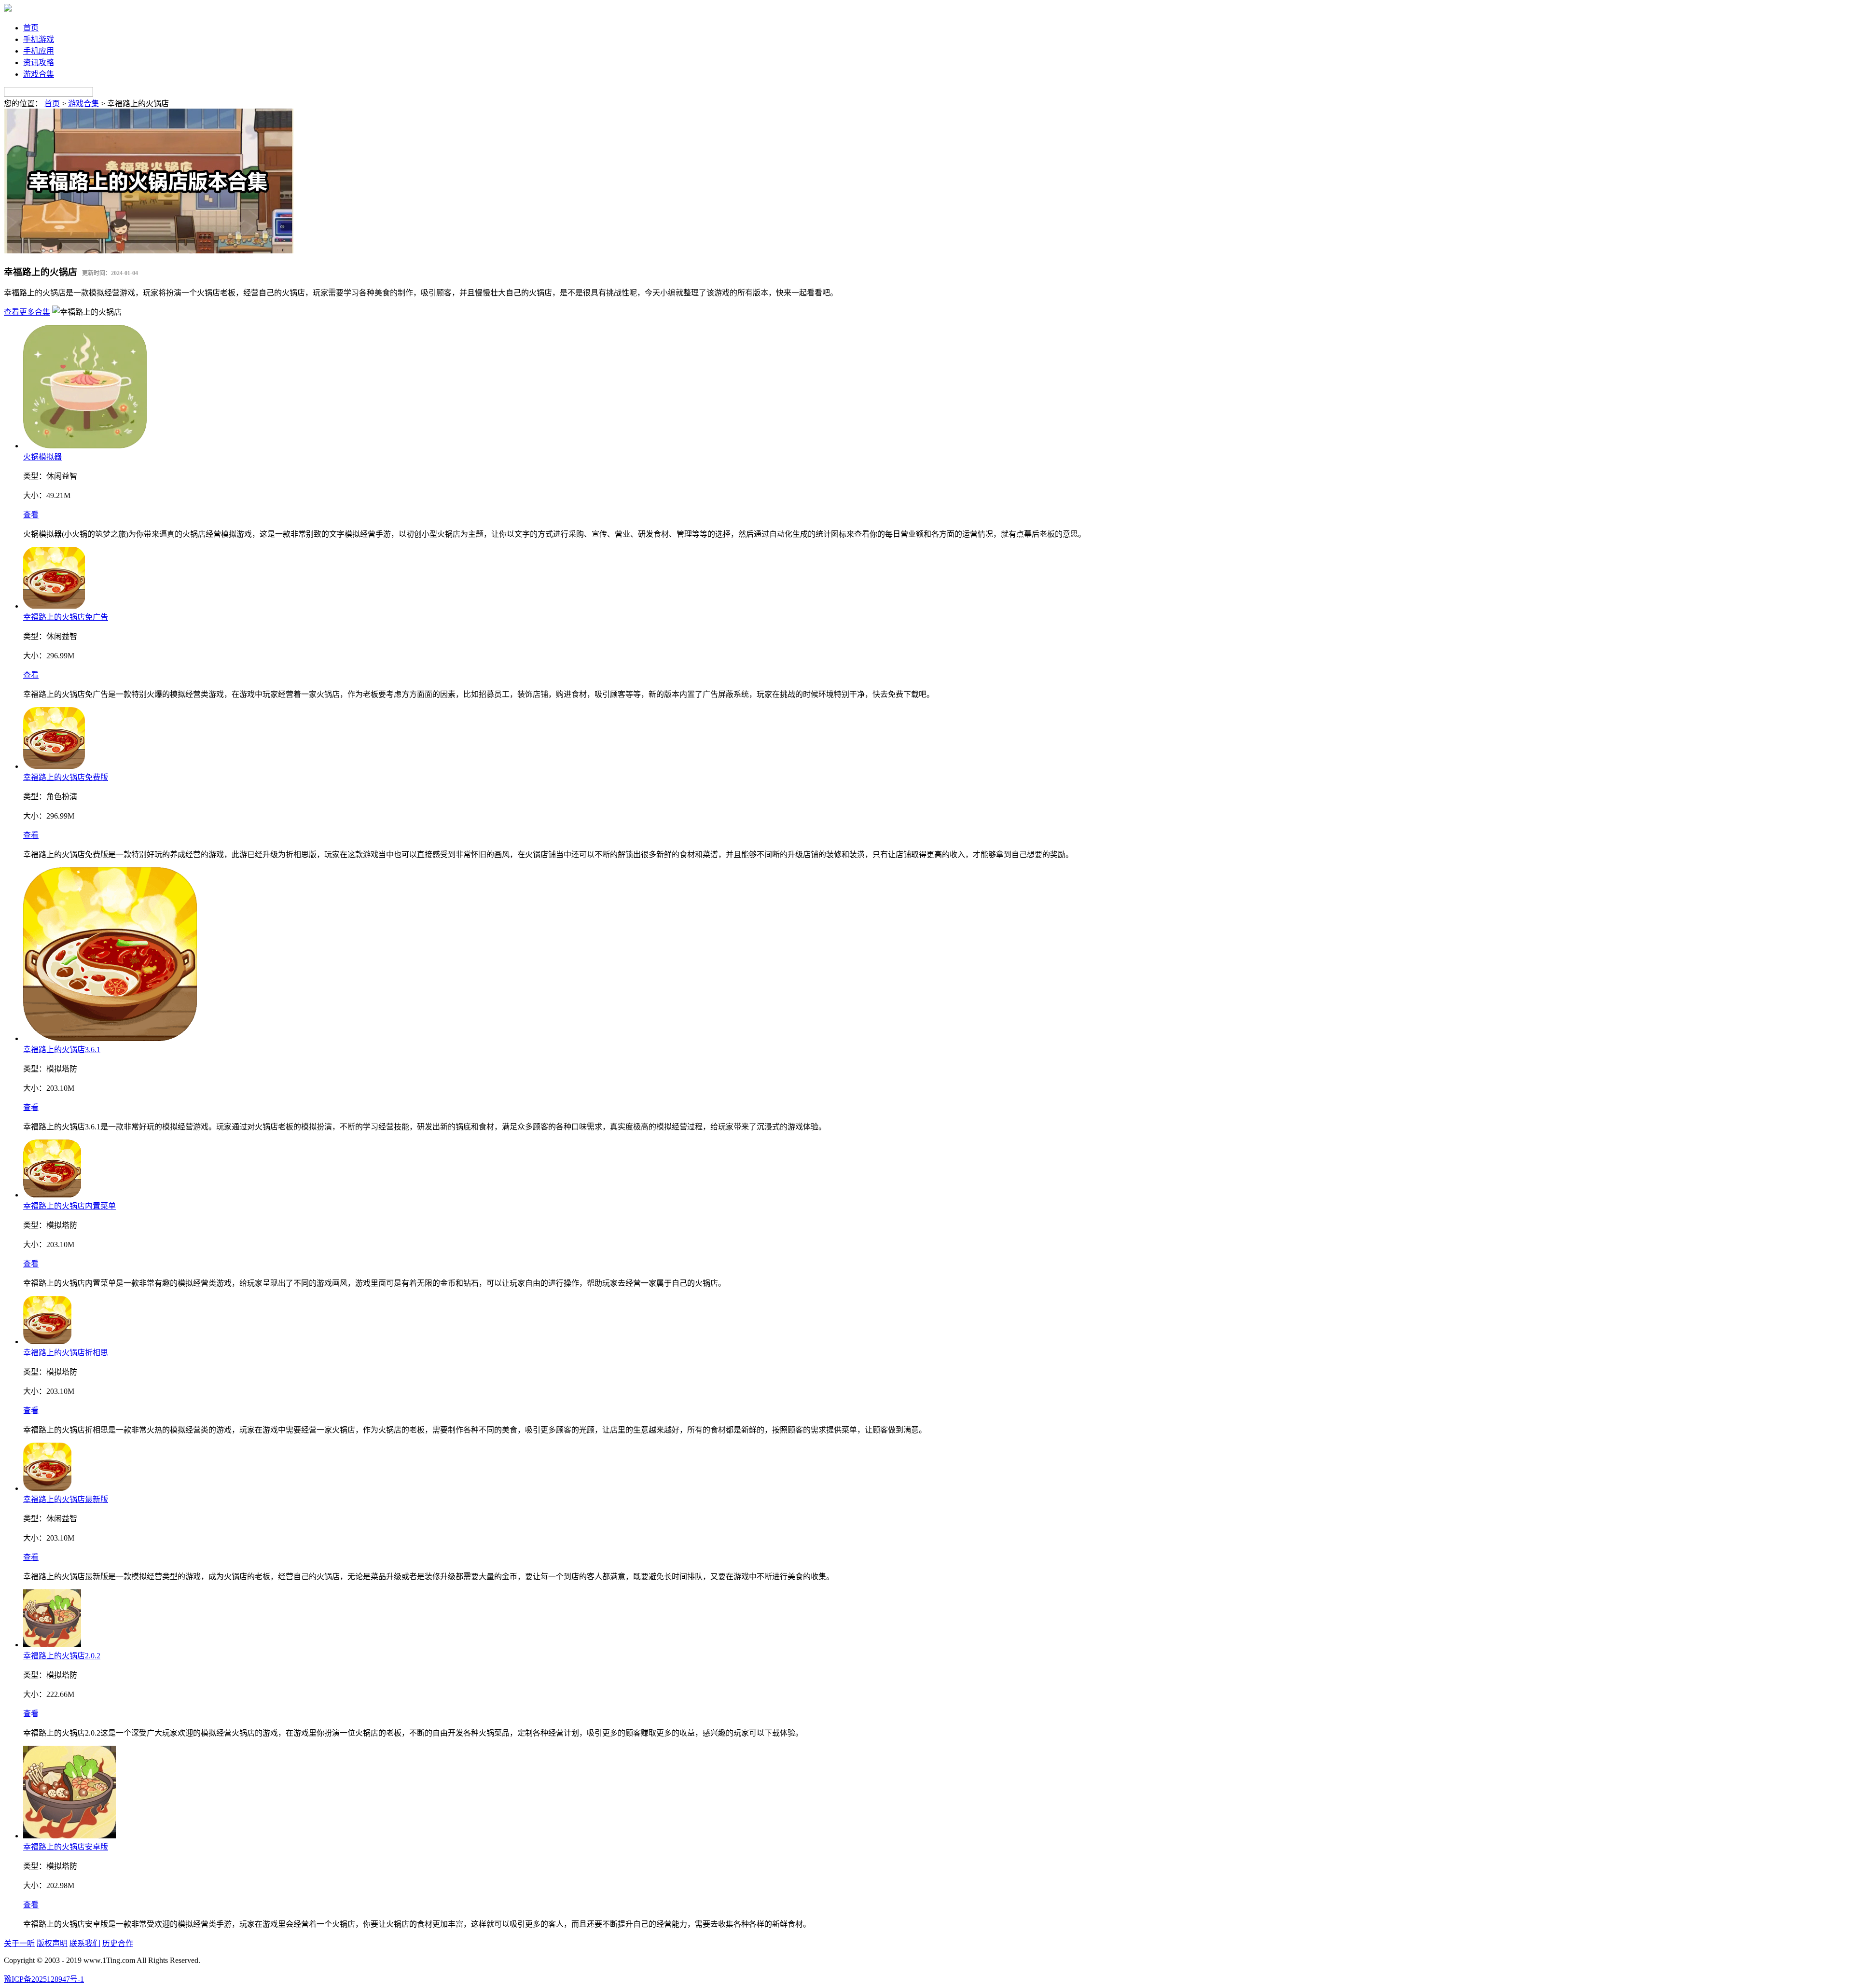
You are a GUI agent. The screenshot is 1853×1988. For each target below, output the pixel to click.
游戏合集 (39, 74)
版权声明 (52, 1943)
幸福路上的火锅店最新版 (66, 1499)
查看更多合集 (27, 312)
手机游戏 (39, 39)
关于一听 (19, 1943)
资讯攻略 (39, 63)
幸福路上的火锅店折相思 (66, 1353)
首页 (31, 28)
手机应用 (39, 51)
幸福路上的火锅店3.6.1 (62, 1050)
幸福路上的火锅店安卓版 (66, 1847)
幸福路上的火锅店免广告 (66, 617)
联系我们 (85, 1943)
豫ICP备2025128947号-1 (44, 1979)
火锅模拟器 (42, 457)
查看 (31, 515)
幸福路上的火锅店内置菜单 (69, 1206)
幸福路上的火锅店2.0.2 (62, 1656)
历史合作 (118, 1943)
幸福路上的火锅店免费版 (66, 777)
